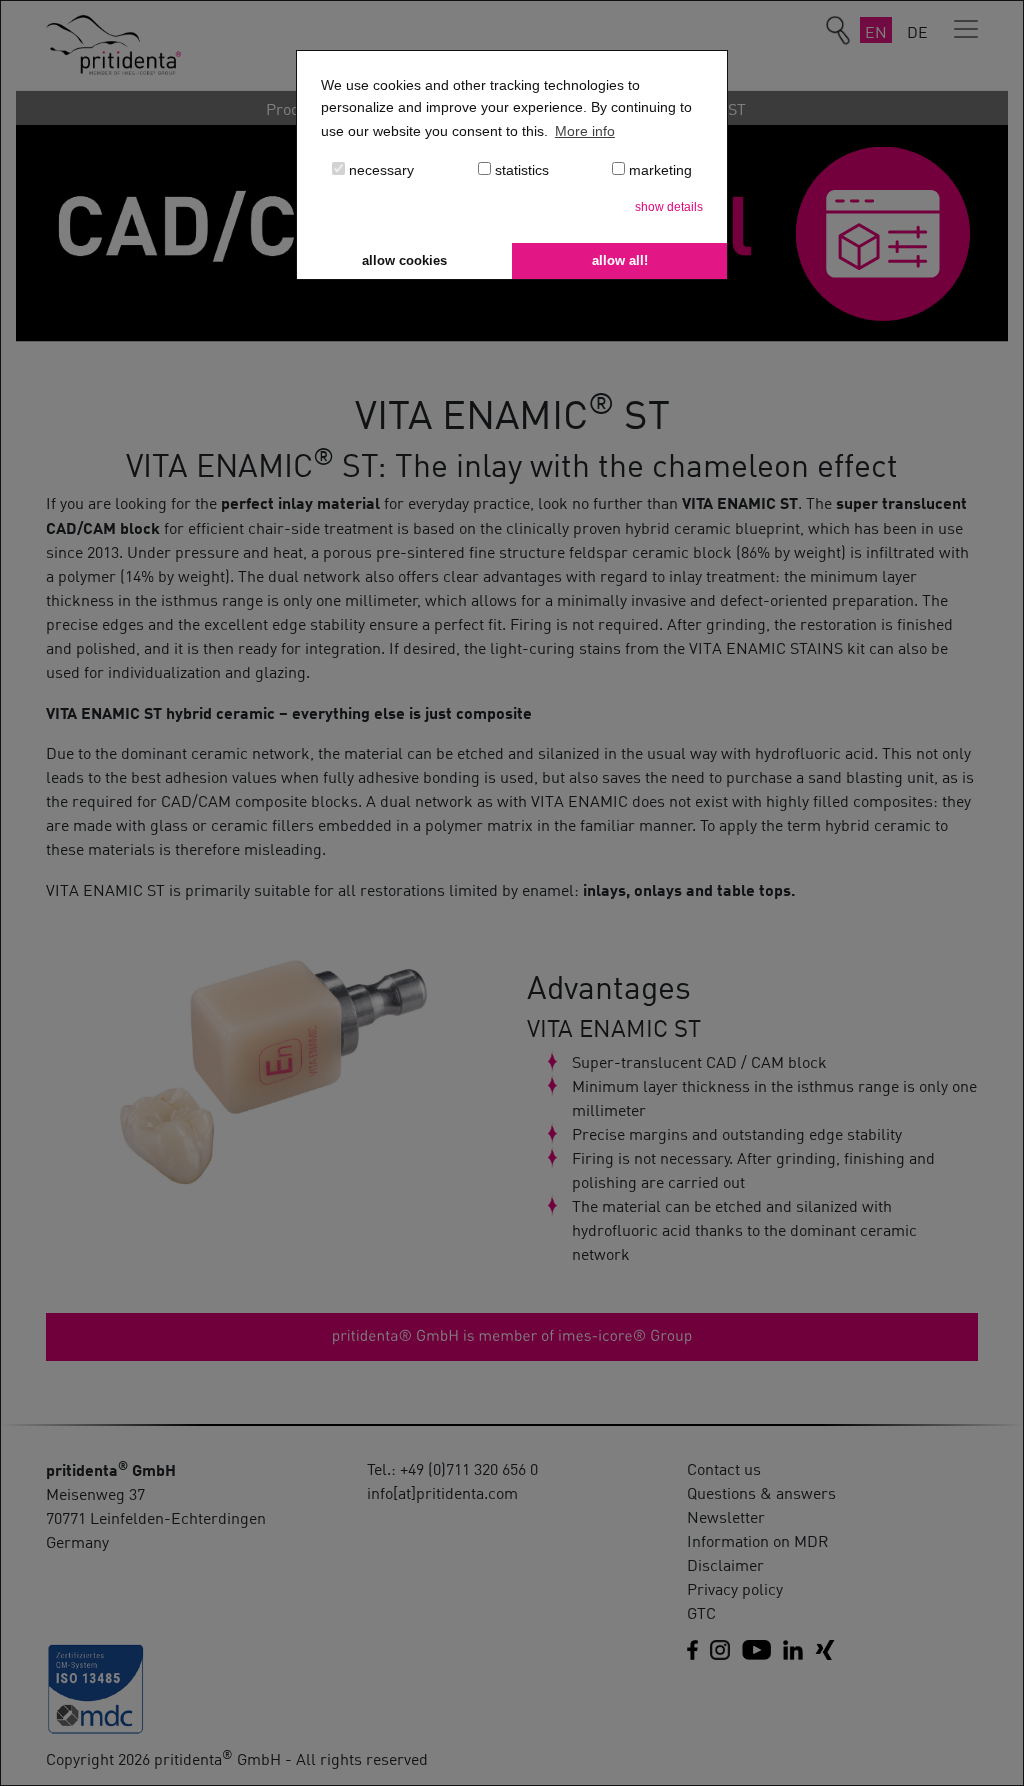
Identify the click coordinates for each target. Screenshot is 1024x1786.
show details (669, 207)
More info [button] (585, 131)
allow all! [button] (620, 260)
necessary (379, 170)
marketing (658, 170)
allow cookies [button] (404, 260)
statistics (520, 170)
